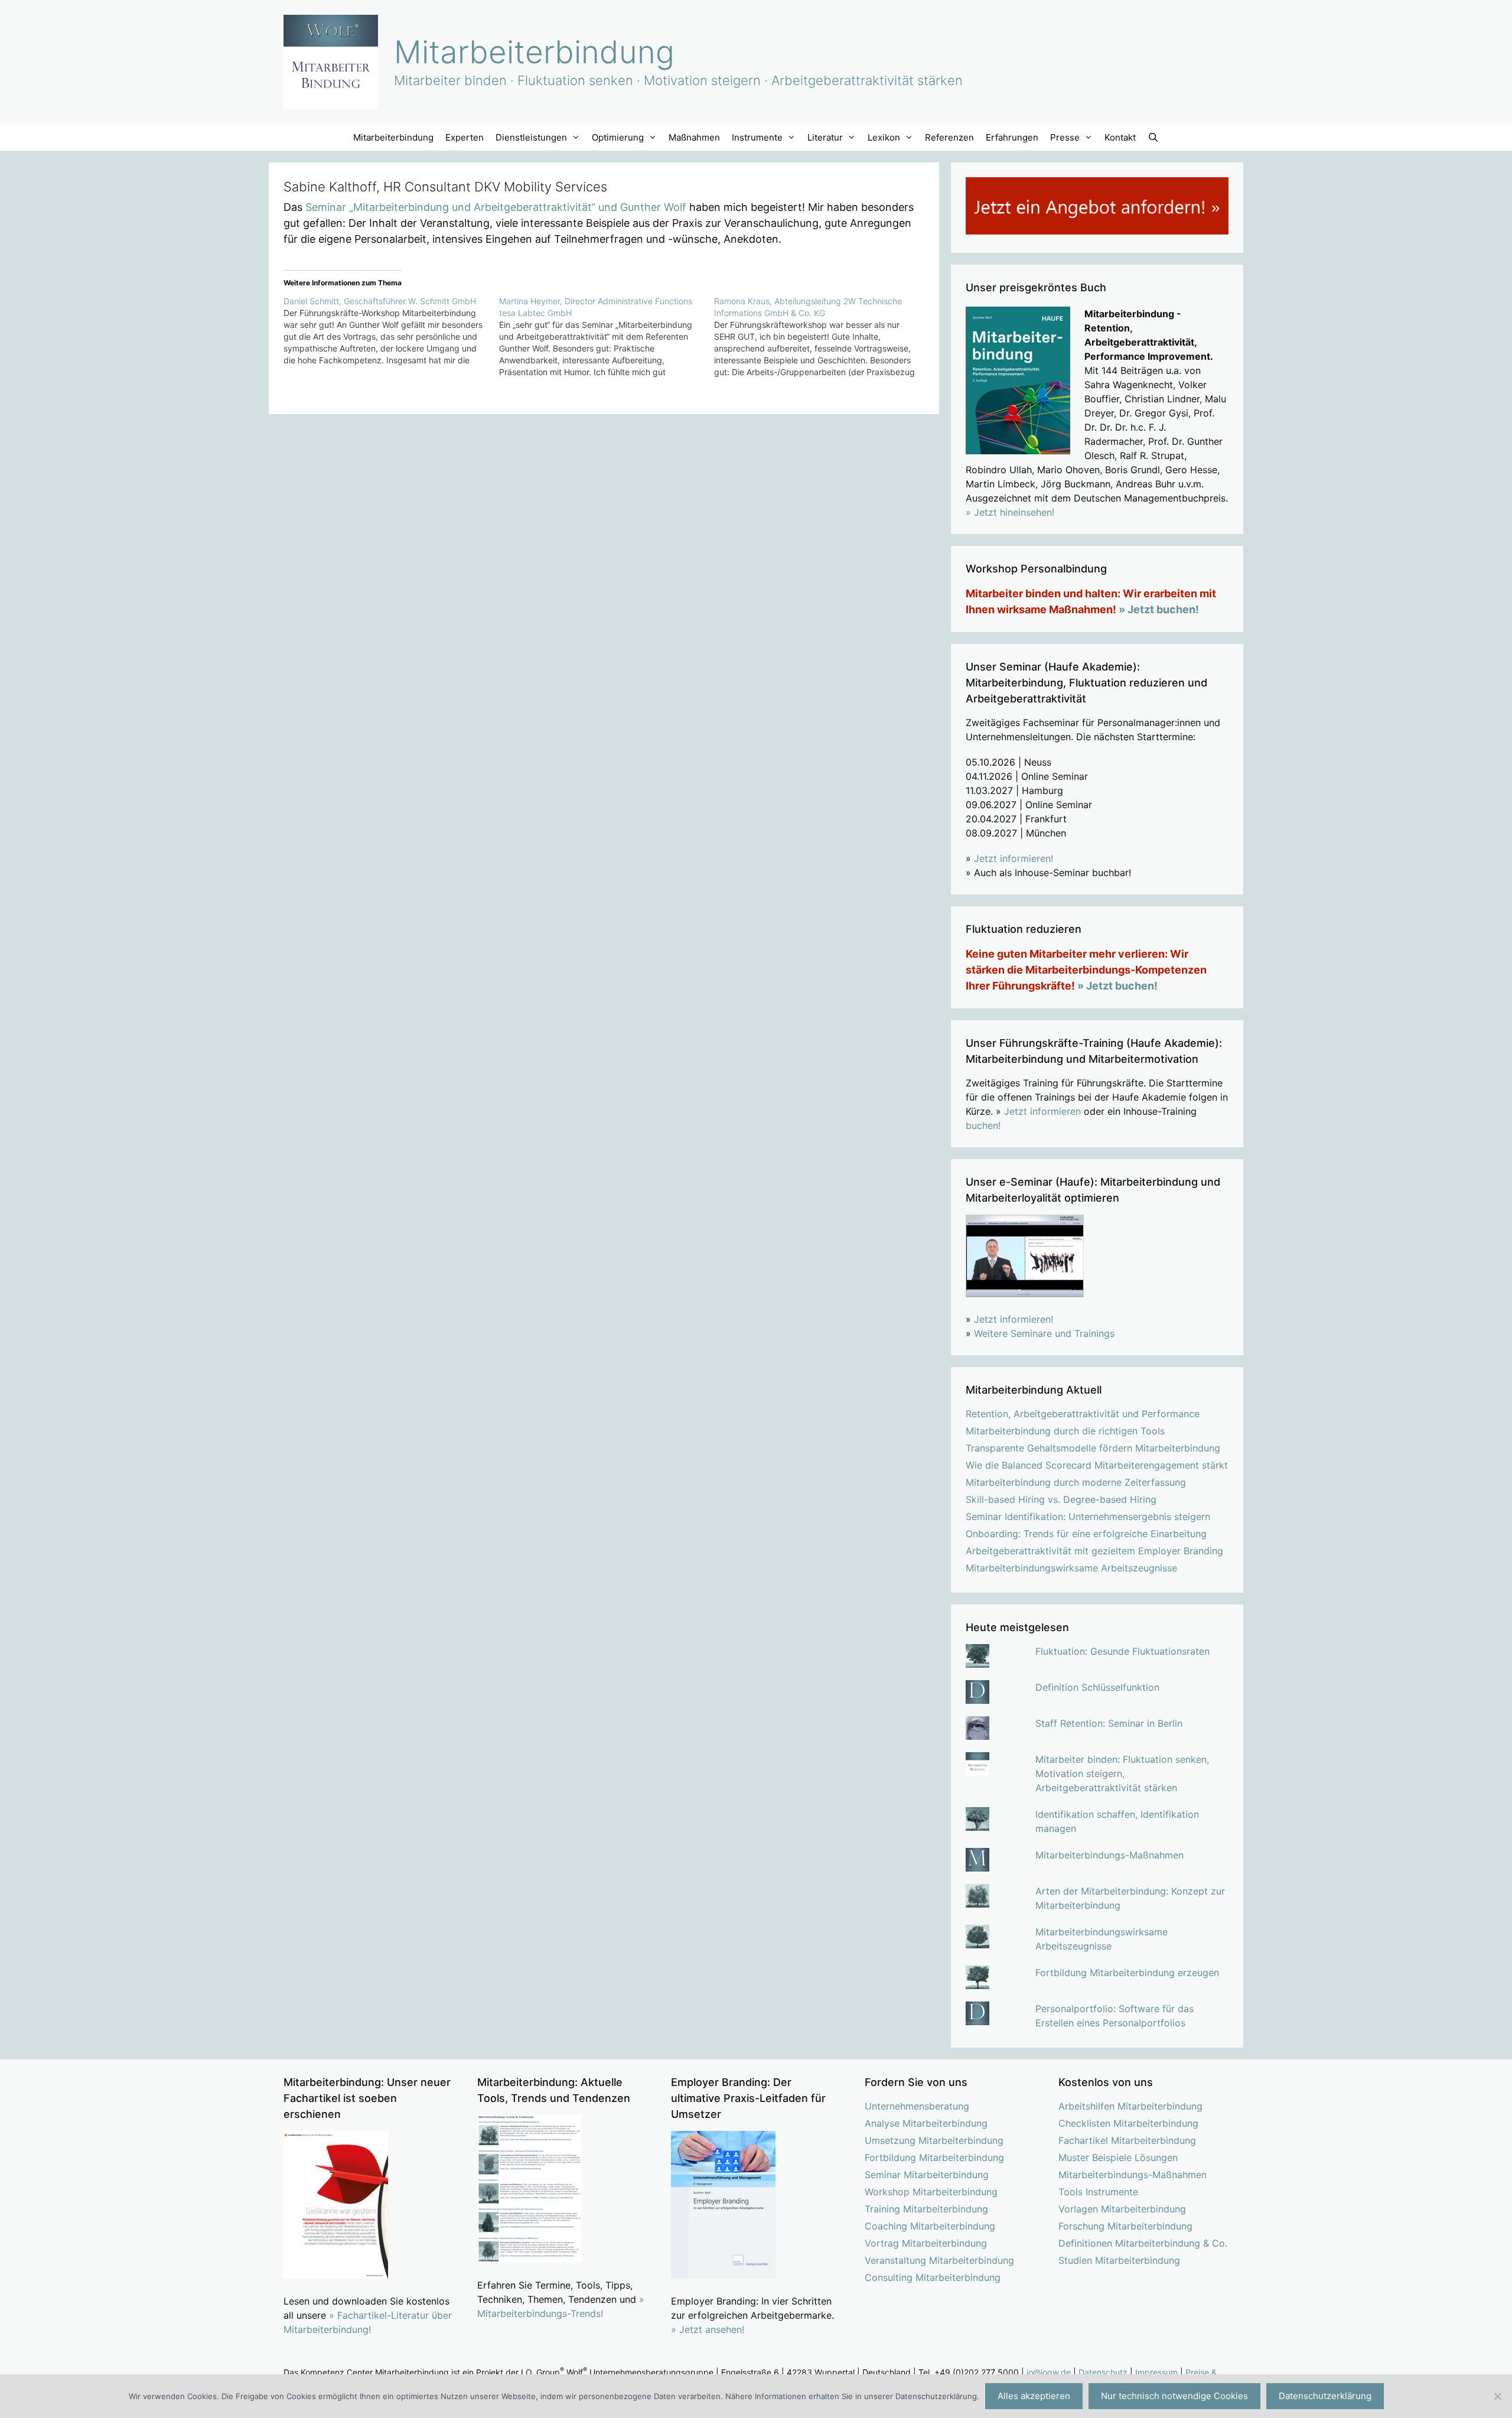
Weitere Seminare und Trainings (1044, 1333)
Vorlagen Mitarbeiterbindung (1122, 2209)
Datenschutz (1103, 2372)
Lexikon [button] (884, 137)
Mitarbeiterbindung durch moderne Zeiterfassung (1076, 1482)
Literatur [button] (825, 137)
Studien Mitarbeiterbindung (1119, 2260)
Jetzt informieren (1042, 1111)
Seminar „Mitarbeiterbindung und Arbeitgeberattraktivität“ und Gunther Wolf (496, 207)
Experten (465, 137)
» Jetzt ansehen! (708, 2329)
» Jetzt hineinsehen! (1010, 512)
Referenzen (949, 137)
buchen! (983, 1125)
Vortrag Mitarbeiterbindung (926, 2243)
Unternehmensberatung (917, 2106)
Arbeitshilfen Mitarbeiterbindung (1130, 2106)
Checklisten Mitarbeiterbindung (1128, 2123)
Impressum (1156, 2372)
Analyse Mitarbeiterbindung (926, 2123)
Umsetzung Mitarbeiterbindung (934, 2140)
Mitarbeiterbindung (534, 52)
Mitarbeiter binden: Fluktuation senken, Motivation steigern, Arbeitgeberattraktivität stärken (1122, 1773)
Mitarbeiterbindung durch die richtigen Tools (1065, 1431)
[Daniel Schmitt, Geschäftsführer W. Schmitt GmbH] (391, 331)
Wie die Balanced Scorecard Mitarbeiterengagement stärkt (1097, 1465)
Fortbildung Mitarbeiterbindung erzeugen (1127, 1973)
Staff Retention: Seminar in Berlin (1109, 1723)
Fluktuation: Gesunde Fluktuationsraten (1122, 1651)
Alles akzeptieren (1034, 2396)
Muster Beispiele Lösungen (1118, 2157)
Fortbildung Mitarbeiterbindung (934, 2157)
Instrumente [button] (757, 137)
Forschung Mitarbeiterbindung (1125, 2226)
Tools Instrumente (1098, 2192)
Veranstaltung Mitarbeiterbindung (939, 2260)
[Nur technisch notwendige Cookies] (1497, 2396)
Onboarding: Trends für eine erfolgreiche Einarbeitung (1086, 1534)
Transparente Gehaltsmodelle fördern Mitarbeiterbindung (1093, 1448)
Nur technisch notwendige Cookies (1174, 2396)
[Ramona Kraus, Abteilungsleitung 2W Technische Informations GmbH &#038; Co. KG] (822, 337)
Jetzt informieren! (1014, 858)
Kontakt (1120, 137)
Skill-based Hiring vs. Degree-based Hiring (1061, 1499)
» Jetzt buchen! (1159, 609)
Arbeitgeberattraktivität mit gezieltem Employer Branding (1094, 1551)
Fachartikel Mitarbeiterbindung (1127, 2140)
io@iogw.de (1049, 2372)
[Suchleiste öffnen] (1153, 137)
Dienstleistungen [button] (531, 137)
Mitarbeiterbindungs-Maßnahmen (1109, 1855)
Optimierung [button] (618, 137)
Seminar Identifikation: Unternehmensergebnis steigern (1088, 1516)
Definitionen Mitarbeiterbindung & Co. (1143, 2243)
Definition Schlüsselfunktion (1097, 1687)
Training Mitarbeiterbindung (926, 2209)
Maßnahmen (694, 137)
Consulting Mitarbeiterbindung (933, 2277)
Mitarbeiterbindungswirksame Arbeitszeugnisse (1071, 1568)
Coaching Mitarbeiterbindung (930, 2226)
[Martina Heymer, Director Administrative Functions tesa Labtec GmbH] (607, 337)
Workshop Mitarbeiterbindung (931, 2192)
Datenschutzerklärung (1325, 2396)
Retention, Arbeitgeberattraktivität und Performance (1083, 1414)
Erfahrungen (1012, 137)
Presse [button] (1065, 137)
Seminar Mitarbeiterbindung (927, 2175)
